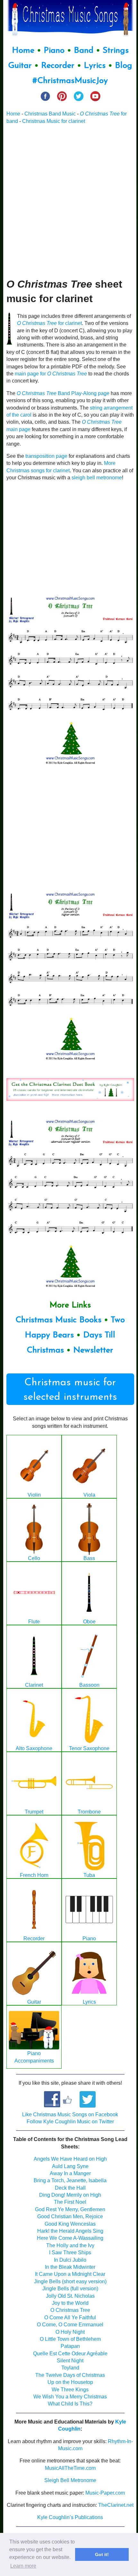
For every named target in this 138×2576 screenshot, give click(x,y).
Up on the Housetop (70, 2382)
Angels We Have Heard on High (70, 2159)
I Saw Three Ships (70, 2253)
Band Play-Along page (63, 393)
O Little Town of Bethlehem (70, 2339)
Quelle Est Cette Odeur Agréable (70, 2354)
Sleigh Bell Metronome (70, 2480)
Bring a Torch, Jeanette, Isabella (70, 2180)
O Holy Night (70, 2332)
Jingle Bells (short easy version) (70, 2281)
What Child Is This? (70, 2404)
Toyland (70, 2368)
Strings (116, 51)
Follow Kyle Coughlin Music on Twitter (70, 2122)
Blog (124, 66)
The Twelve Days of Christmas (70, 2375)
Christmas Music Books (58, 1320)
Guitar (20, 66)
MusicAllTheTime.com (70, 2468)
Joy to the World (70, 2303)
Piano (54, 51)
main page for (51, 374)
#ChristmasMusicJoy (70, 81)
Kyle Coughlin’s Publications (70, 2517)
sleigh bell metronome (97, 478)
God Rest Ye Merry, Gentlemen (70, 2209)
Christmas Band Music (50, 114)
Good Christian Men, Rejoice (70, 2216)
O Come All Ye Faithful (70, 2317)
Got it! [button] (102, 2554)
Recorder (58, 66)
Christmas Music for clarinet (54, 121)
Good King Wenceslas (70, 2224)
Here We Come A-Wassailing (70, 2238)
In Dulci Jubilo (70, 2260)
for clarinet (49, 323)
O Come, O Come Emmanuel (70, 2325)
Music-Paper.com (105, 2493)
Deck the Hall (70, 2188)
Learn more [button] (23, 2566)
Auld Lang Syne (70, 2166)
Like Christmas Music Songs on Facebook (70, 2114)
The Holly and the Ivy (70, 2245)
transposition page (46, 456)
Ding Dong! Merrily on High (70, 2195)
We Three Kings (70, 2390)
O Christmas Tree (70, 2310)
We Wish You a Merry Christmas (70, 2397)
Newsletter (93, 1350)
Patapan (70, 2346)
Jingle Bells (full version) (70, 2289)
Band (85, 51)
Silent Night (70, 2361)
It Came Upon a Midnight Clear (70, 2274)
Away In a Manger (70, 2173)
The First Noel (70, 2202)
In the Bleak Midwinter (70, 2267)
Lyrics (95, 66)
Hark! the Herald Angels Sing (70, 2231)
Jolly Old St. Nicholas (70, 2296)
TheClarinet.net (116, 2505)
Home (23, 51)
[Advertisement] (69, 201)
